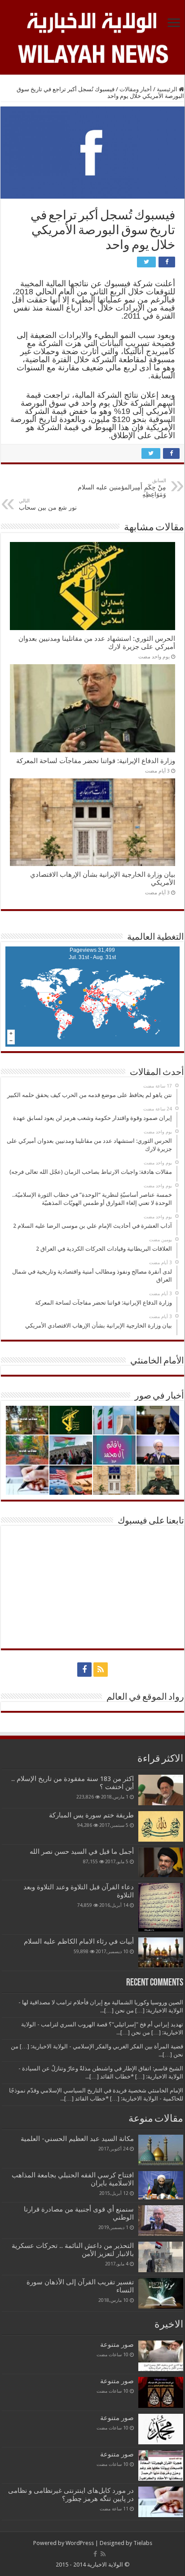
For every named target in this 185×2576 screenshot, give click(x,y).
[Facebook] (84, 1670)
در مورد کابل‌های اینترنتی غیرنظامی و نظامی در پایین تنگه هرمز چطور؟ (71, 2495)
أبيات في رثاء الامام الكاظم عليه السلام (79, 1941)
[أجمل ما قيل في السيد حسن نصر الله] (161, 1862)
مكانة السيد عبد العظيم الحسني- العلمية (77, 2139)
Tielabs (143, 2543)
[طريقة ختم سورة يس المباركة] (161, 1826)
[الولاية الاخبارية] (92, 21)
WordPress (80, 2543)
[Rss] (101, 1670)
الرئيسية (168, 89)
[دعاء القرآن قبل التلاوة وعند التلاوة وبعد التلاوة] (161, 1907)
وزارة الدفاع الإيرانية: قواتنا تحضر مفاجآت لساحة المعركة (96, 761)
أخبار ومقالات (136, 89)
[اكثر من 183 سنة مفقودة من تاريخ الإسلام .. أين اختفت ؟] (161, 1790)
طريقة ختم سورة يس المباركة (91, 1815)
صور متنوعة (117, 2345)
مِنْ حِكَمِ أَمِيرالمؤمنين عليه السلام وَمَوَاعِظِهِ (122, 488)
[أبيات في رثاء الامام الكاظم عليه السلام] (161, 1953)
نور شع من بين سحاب (48, 504)
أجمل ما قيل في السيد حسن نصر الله (82, 1852)
